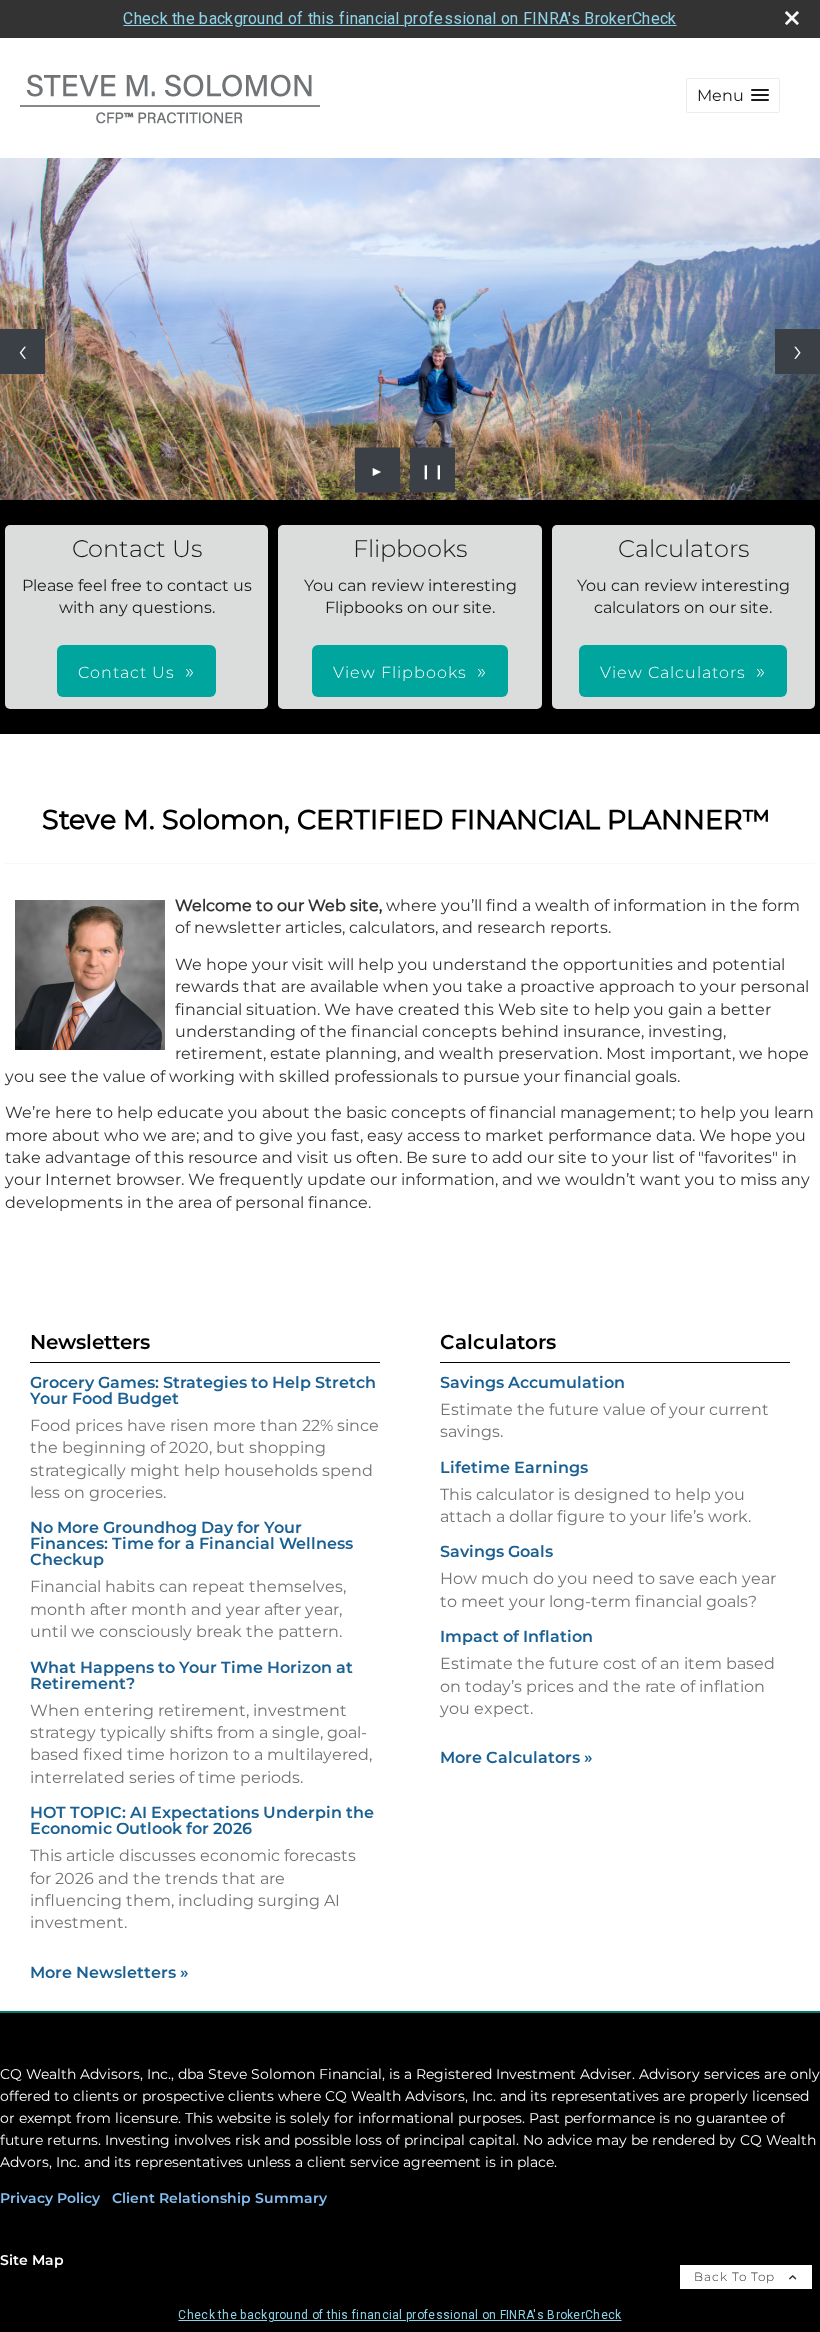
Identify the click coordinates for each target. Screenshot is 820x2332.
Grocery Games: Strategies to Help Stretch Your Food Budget (203, 1390)
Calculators (498, 1342)
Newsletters (90, 1342)
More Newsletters (109, 1972)
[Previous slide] (22, 351)
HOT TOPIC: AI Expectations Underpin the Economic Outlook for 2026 (202, 1820)
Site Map (32, 2260)
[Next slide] (797, 351)
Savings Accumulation (532, 1382)
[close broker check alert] (792, 18)
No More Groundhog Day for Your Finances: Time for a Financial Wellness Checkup (191, 1543)
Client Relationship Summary (219, 2198)
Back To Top (736, 2276)
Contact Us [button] (126, 672)
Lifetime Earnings (514, 1467)
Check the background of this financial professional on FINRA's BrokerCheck (399, 18)
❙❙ (433, 470)
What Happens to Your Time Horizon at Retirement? (191, 1675)
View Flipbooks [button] (400, 672)
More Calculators (516, 1757)
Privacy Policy (50, 2198)
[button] (733, 95)
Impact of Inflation (516, 1636)
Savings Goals (496, 1551)
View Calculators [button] (673, 672)
